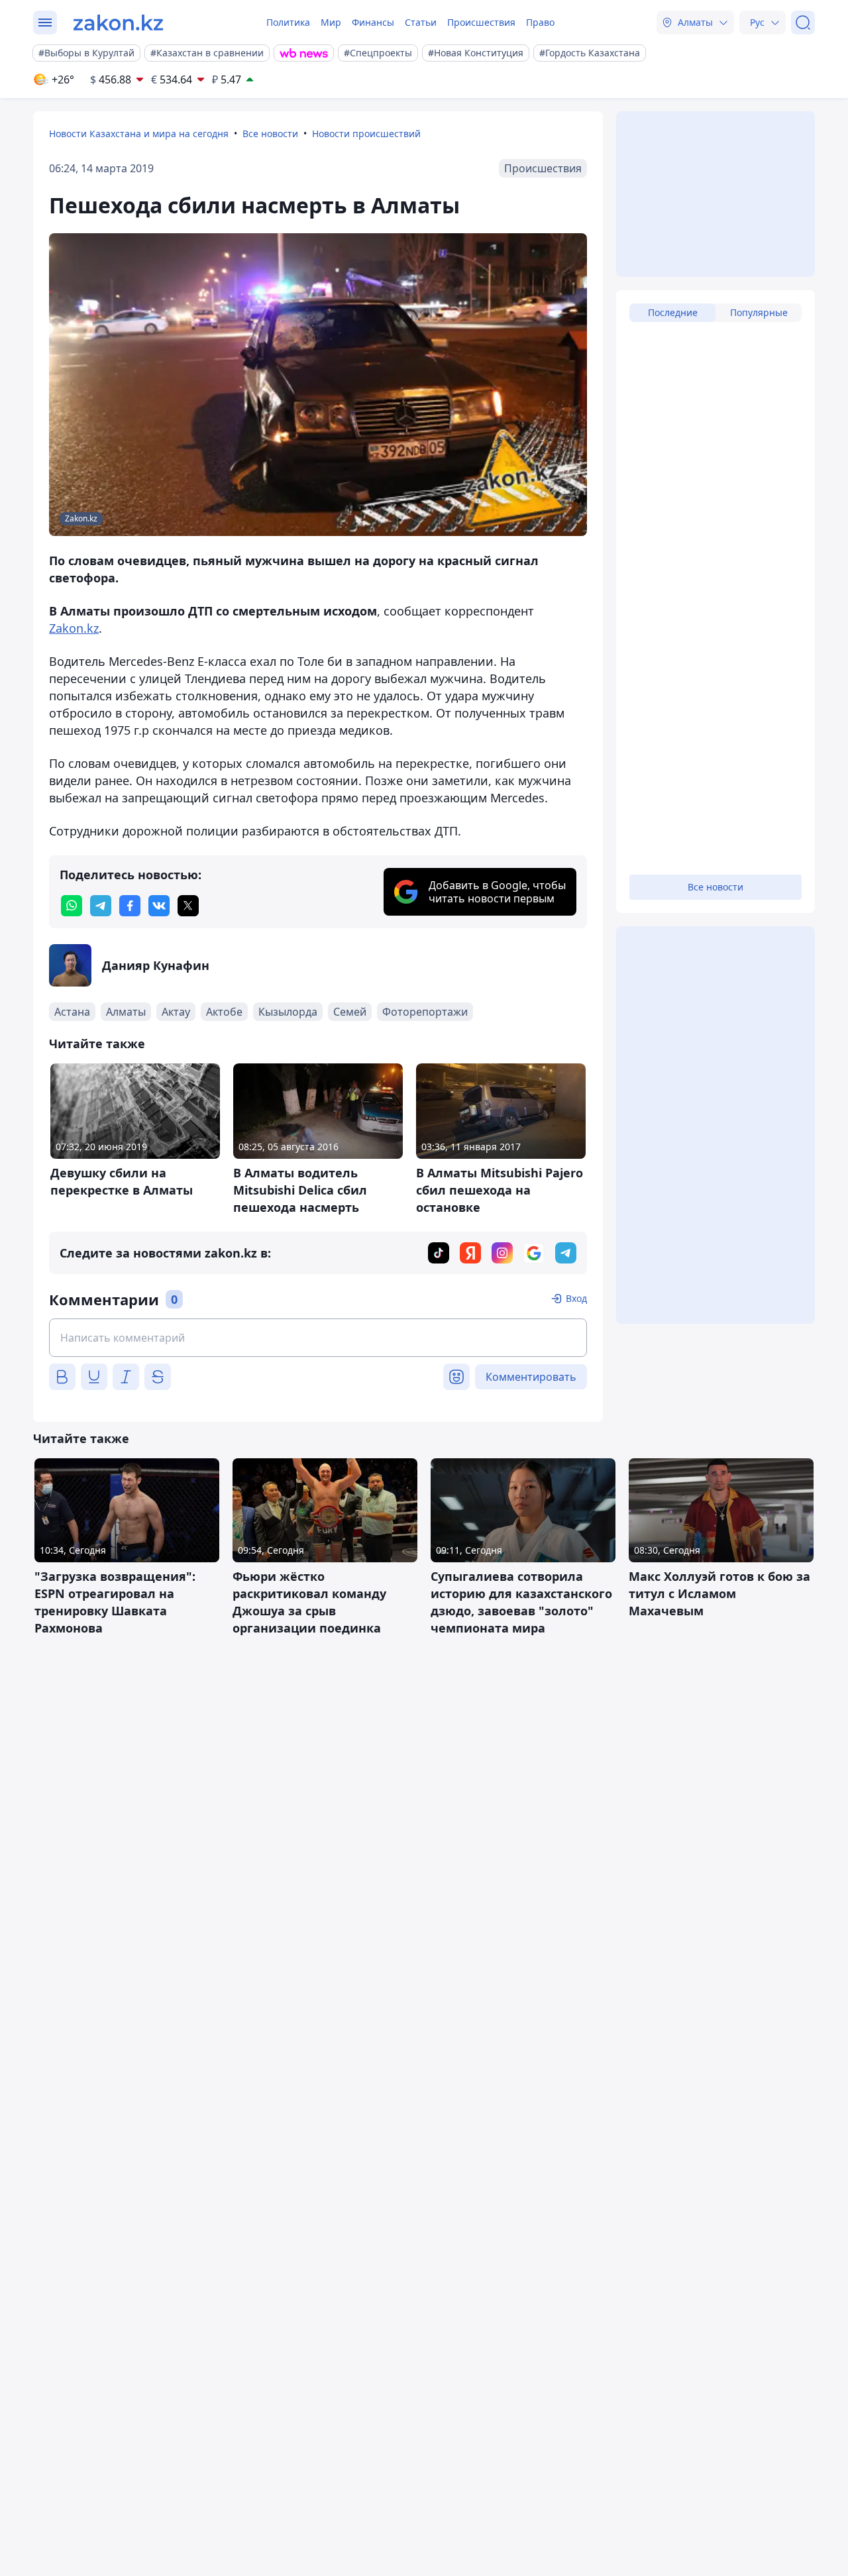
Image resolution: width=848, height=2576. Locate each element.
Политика (288, 22)
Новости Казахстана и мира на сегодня (139, 134)
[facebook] (130, 906)
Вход (576, 1298)
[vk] (159, 906)
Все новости (270, 134)
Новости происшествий (366, 134)
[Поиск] (803, 23)
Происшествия (481, 22)
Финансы (373, 22)
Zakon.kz (74, 628)
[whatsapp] (72, 906)
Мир (331, 22)
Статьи (421, 22)
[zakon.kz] (118, 23)
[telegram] (101, 906)
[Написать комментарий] (318, 1338)
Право (540, 22)
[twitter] (188, 906)
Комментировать (531, 1377)
